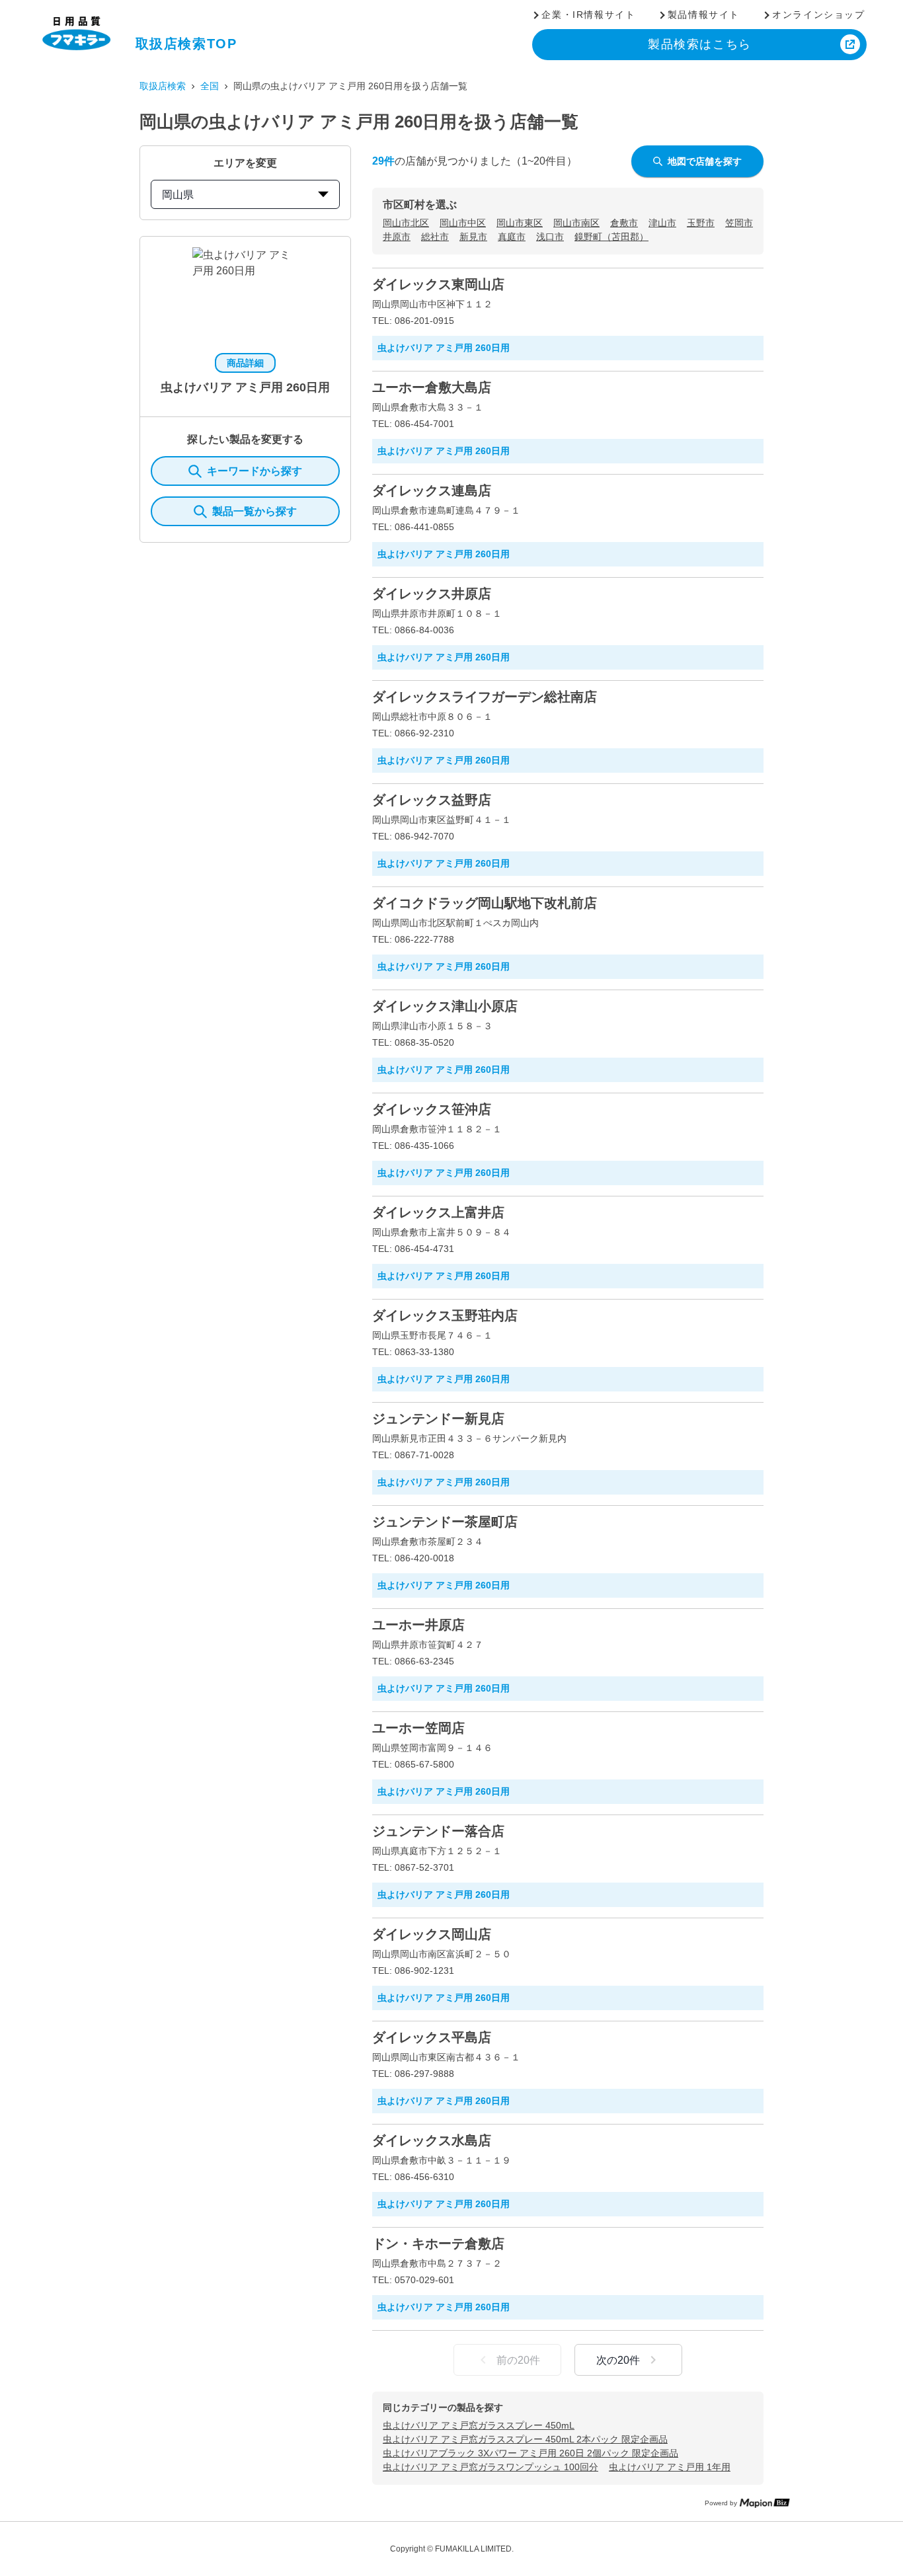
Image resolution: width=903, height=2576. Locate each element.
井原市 (397, 237)
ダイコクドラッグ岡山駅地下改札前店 (485, 903)
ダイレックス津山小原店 (445, 1006)
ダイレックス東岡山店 (438, 284)
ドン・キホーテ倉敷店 (438, 2244)
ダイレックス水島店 (432, 2140)
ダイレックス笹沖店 (432, 1109)
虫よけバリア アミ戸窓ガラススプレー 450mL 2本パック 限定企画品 (525, 2439)
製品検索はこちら (700, 44)
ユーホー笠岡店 (418, 1728)
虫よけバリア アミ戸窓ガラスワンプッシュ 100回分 (491, 2467)
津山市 (662, 223)
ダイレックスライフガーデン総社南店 (485, 697)
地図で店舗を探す (705, 161)
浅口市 (550, 237)
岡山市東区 (520, 223)
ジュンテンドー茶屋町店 (445, 1522)
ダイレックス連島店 (432, 490)
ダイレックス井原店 (432, 594)
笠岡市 (739, 223)
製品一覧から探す (255, 511)
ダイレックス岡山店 (432, 1934)
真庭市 (512, 237)
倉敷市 (624, 223)
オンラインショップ (818, 15)
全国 (210, 86)
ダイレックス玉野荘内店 (445, 1315)
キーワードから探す (255, 471)
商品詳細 (245, 363)
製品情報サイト (704, 15)
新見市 (473, 237)
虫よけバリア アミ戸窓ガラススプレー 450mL (479, 2425)
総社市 (435, 237)
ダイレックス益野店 (432, 800)
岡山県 (178, 195)
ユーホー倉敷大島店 (432, 387)
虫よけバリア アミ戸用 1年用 (670, 2467)
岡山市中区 (463, 223)
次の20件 (618, 2360)
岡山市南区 (576, 223)
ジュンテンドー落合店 (438, 1831)
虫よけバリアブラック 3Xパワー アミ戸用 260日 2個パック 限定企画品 (530, 2453)
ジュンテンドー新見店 (438, 1419)
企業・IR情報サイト (588, 15)
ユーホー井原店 (418, 1625)
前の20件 (518, 2360)
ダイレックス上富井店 (438, 1212)
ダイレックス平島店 (432, 2037)
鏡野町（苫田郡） (611, 237)
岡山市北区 (406, 223)
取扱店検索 (163, 86)
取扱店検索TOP (186, 44)
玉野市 (701, 223)
